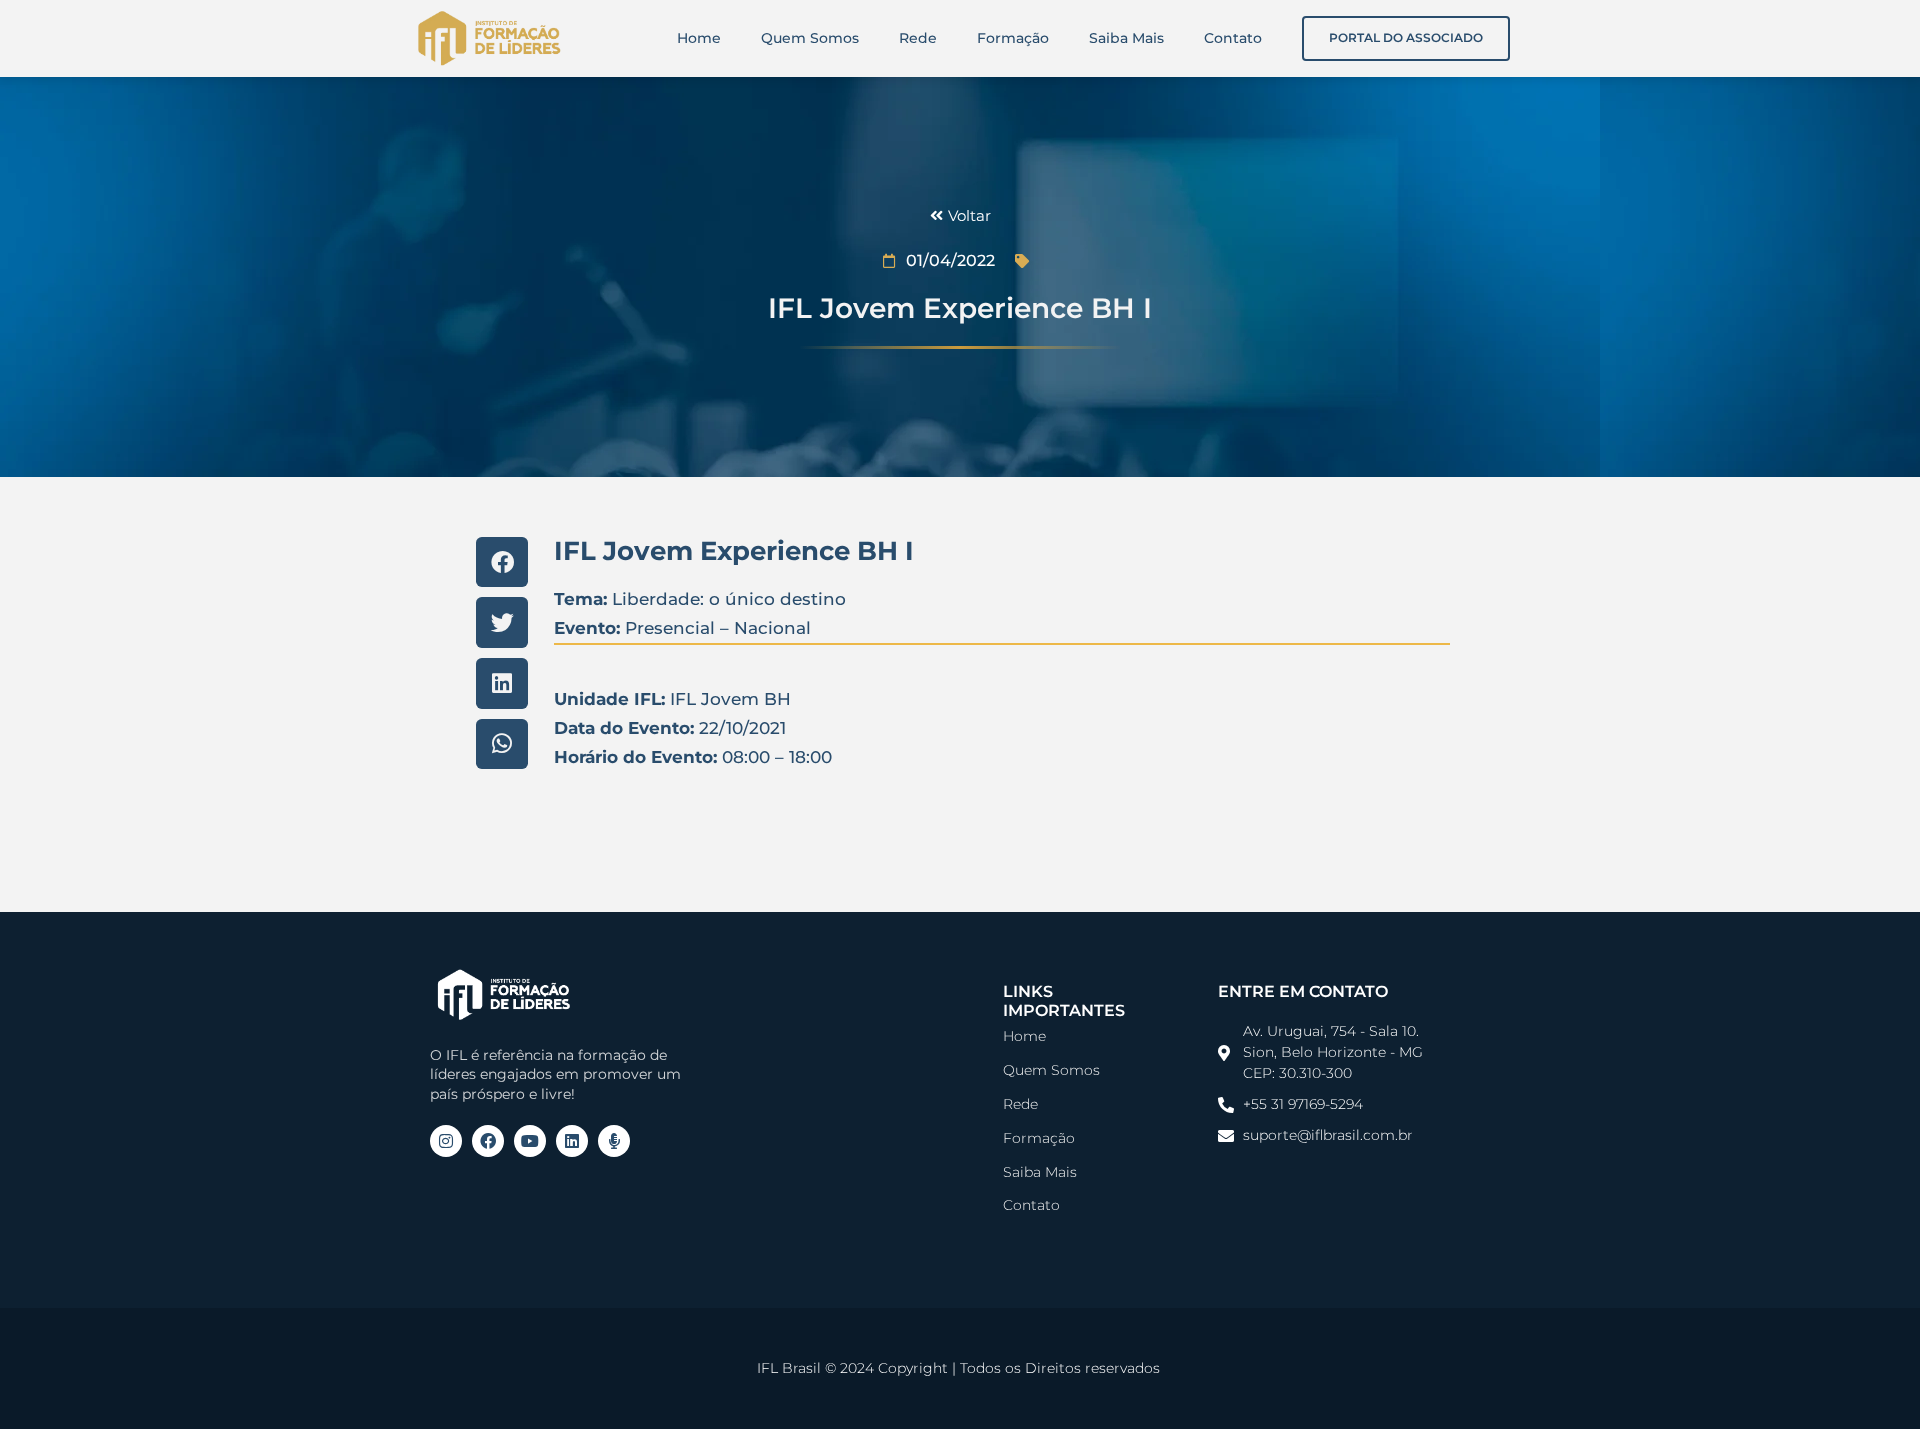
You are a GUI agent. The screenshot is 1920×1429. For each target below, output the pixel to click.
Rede (918, 38)
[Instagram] (446, 1141)
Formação (1013, 38)
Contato (1233, 38)
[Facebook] (488, 1141)
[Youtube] (530, 1141)
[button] (502, 562)
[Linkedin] (572, 1141)
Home (699, 38)
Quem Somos (810, 38)
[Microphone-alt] (614, 1141)
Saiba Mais (1126, 38)
